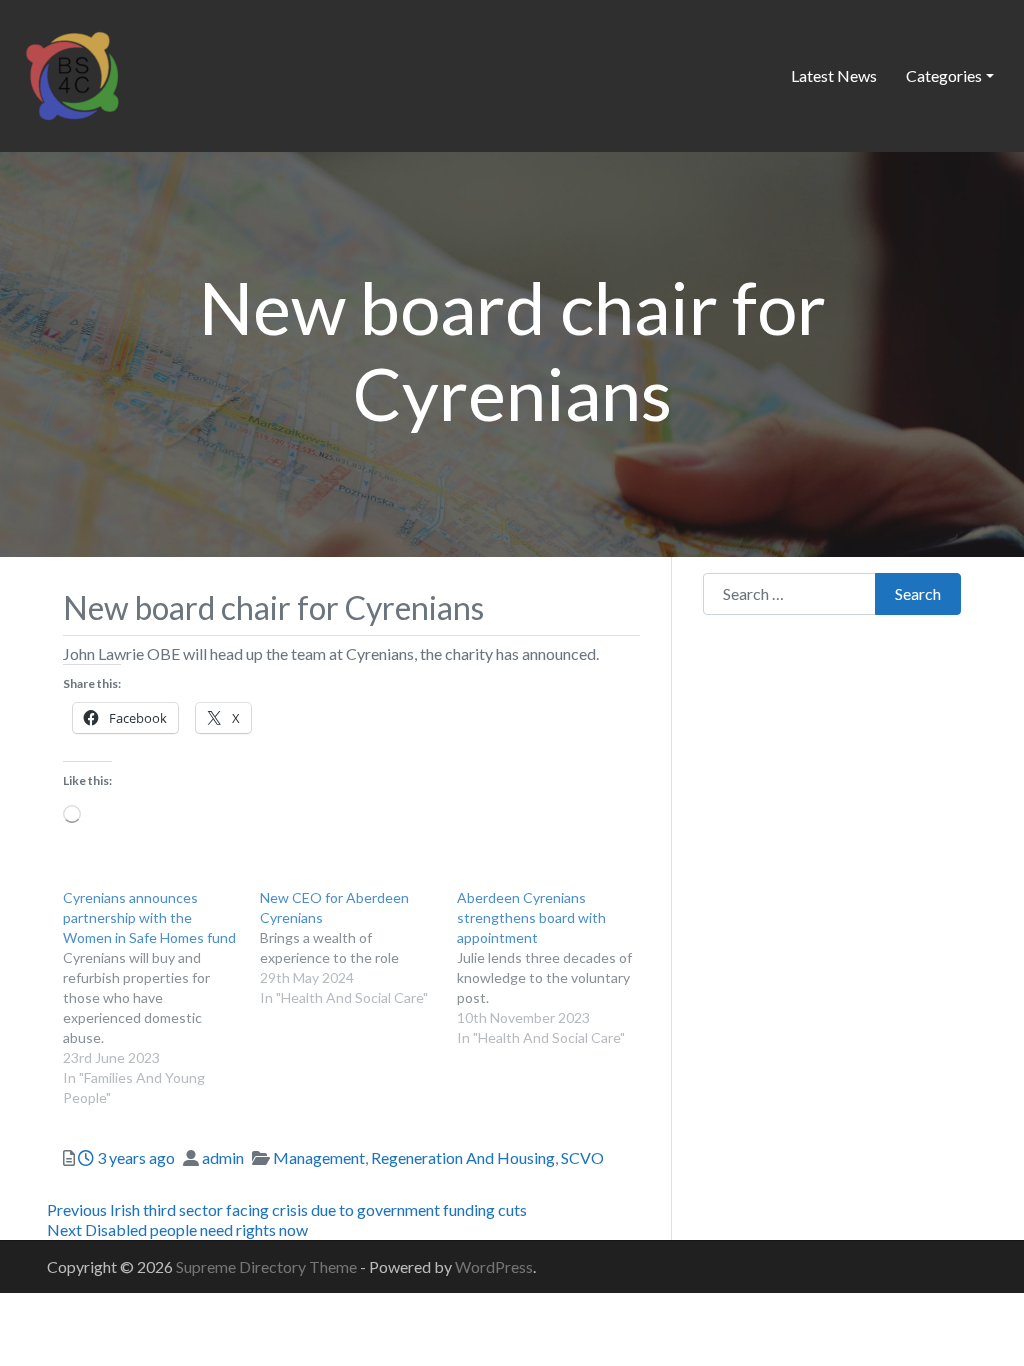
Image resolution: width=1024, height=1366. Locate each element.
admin (223, 1157)
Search (918, 593)
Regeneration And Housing (463, 1157)
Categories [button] (944, 75)
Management (319, 1157)
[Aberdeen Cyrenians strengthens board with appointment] (555, 968)
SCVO (582, 1157)
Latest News (834, 75)
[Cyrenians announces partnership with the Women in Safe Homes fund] (161, 998)
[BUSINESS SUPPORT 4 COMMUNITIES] (72, 73)
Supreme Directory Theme (268, 1266)
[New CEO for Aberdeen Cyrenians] (358, 948)
